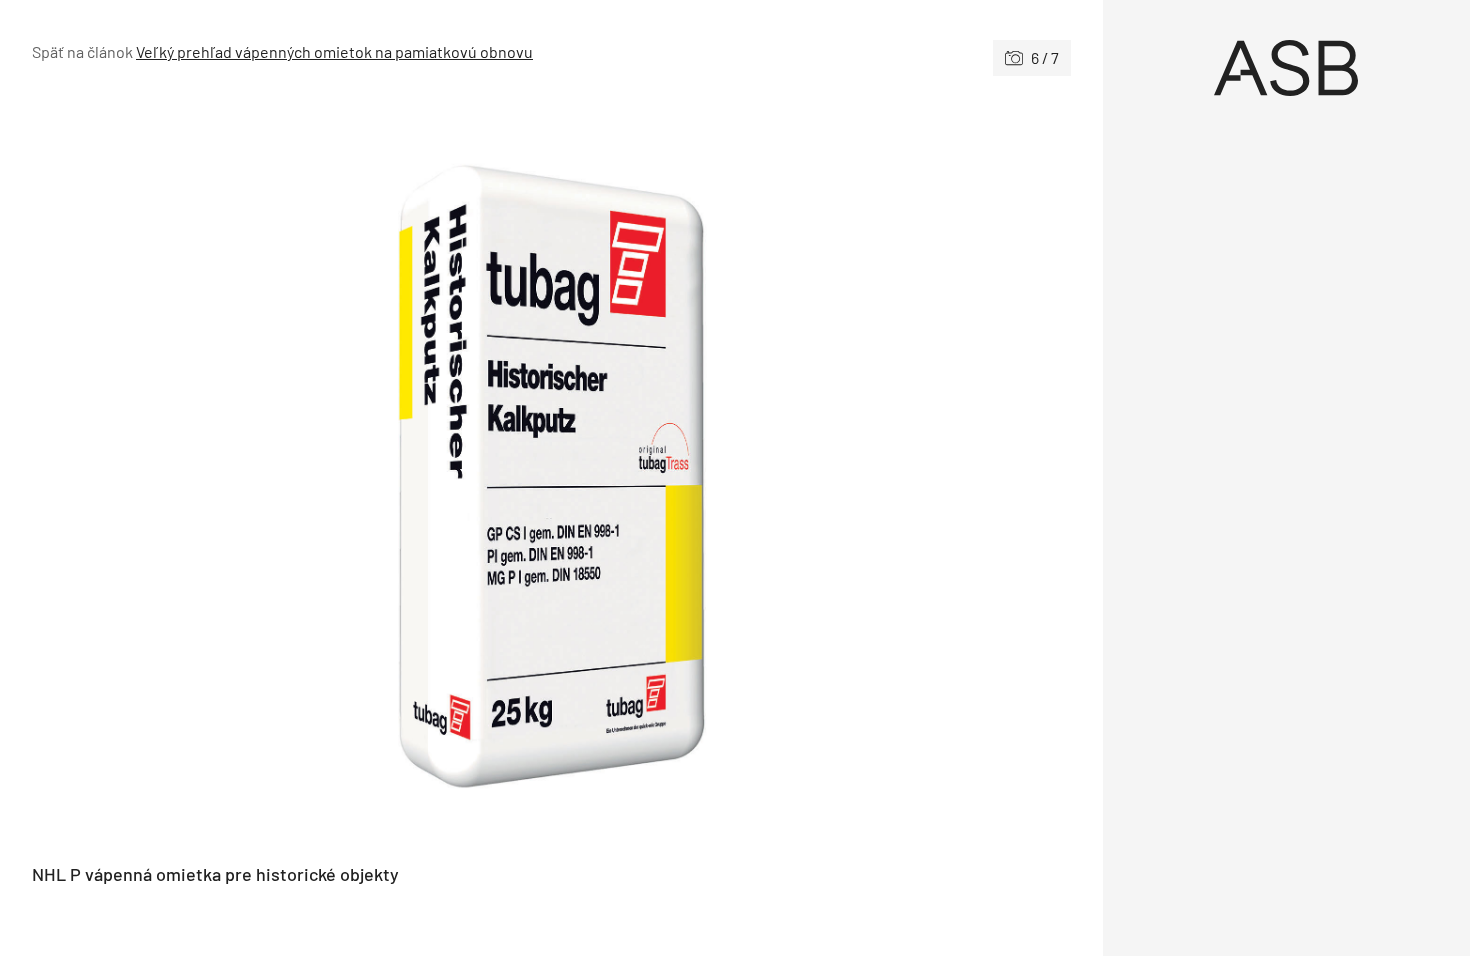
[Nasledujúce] (810, 470)
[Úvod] (1287, 68)
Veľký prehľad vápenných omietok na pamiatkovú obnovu (334, 51)
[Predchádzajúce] (291, 470)
